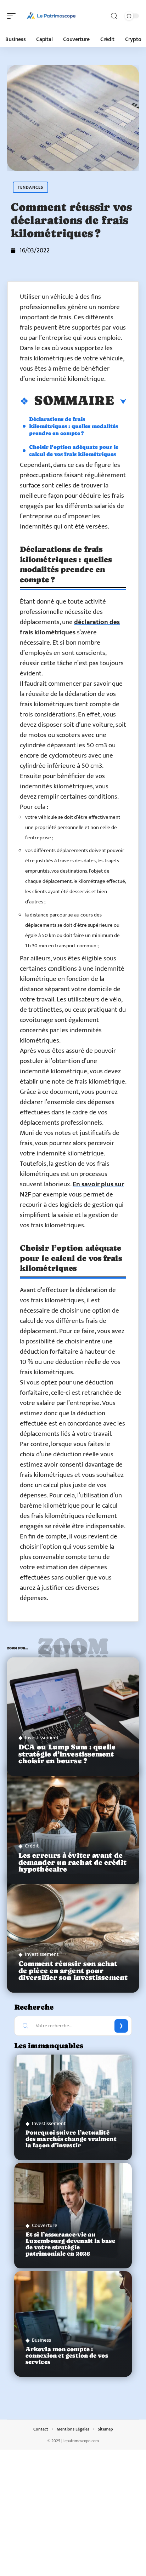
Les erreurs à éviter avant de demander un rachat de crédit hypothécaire (72, 1862)
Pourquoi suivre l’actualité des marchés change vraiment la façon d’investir (71, 2139)
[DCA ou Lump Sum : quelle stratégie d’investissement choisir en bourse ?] (73, 1717)
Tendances (30, 187)
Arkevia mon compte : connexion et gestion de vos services (67, 2356)
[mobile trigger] (13, 16)
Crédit (32, 1846)
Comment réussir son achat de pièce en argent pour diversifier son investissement (73, 1970)
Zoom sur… (73, 1650)
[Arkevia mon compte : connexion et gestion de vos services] (73, 2324)
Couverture (45, 2225)
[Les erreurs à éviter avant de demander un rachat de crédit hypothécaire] (73, 1825)
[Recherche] (114, 16)
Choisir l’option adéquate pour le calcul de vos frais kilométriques (74, 450)
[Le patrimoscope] (51, 16)
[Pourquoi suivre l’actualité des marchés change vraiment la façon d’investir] (73, 2107)
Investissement (42, 1738)
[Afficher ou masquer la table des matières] (120, 402)
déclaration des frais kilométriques (70, 627)
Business (41, 2340)
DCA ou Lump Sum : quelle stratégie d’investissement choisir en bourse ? (67, 1754)
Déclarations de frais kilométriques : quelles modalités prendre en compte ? (74, 426)
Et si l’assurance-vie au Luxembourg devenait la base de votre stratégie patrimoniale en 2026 (70, 2244)
